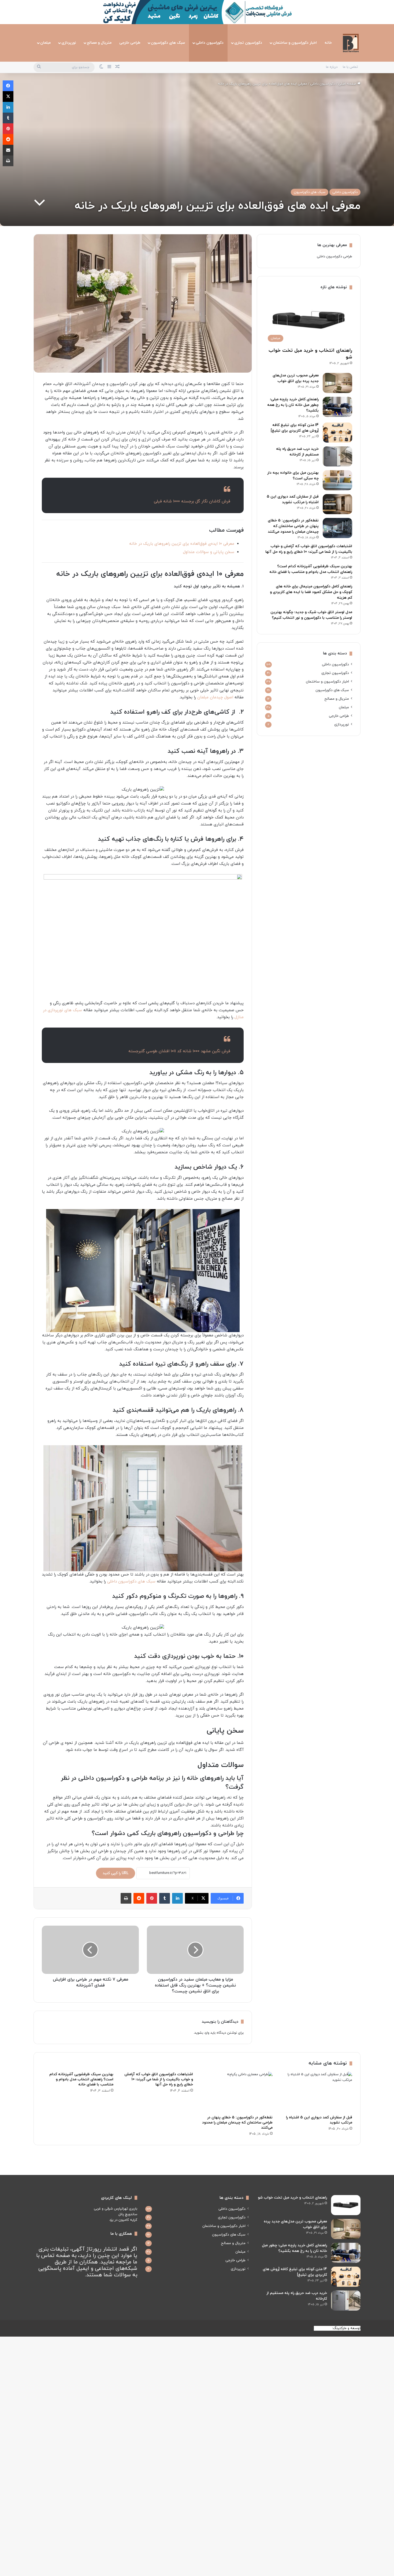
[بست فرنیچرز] (351, 43)
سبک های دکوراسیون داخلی (131, 1582)
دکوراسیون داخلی (210, 43)
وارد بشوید (202, 2033)
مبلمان (45, 43)
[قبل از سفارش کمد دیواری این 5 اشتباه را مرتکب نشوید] (337, 504)
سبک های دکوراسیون (168, 43)
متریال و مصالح (99, 43)
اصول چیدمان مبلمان (215, 697)
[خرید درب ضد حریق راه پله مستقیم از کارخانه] (337, 456)
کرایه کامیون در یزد (123, 2220)
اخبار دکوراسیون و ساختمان (295, 43)
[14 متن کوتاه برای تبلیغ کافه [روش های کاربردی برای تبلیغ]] (337, 433)
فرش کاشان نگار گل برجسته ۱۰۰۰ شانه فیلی (192, 501)
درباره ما (332, 67)
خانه (328, 43)
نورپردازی (69, 43)
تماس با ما (350, 67)
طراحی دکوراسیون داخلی (334, 257)
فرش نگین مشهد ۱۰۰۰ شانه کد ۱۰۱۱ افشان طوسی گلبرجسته (179, 1051)
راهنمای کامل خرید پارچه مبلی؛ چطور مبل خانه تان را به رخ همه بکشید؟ (293, 405)
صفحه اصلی (348, 84)
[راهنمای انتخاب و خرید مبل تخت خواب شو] (346, 2205)
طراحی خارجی (130, 43)
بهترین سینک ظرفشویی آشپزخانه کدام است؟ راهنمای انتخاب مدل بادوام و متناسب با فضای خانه (81, 2079)
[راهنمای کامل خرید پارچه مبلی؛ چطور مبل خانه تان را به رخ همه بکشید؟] (337, 407)
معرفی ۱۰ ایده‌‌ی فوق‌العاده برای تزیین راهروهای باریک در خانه (182, 544)
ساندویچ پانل (128, 2214)
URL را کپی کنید (116, 1873)
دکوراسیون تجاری (248, 43)
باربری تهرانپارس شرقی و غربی (116, 2209)
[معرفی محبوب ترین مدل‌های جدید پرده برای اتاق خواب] (337, 383)
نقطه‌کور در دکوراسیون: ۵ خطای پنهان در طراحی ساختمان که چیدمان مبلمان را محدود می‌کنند (293, 526)
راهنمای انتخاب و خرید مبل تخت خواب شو (292, 2198)
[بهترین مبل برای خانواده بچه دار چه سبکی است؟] (337, 480)
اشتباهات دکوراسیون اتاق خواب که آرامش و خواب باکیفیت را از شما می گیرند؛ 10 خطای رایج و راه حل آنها (159, 2079)
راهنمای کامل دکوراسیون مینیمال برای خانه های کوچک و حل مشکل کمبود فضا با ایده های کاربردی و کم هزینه (311, 592)
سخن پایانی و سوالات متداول (209, 552)
